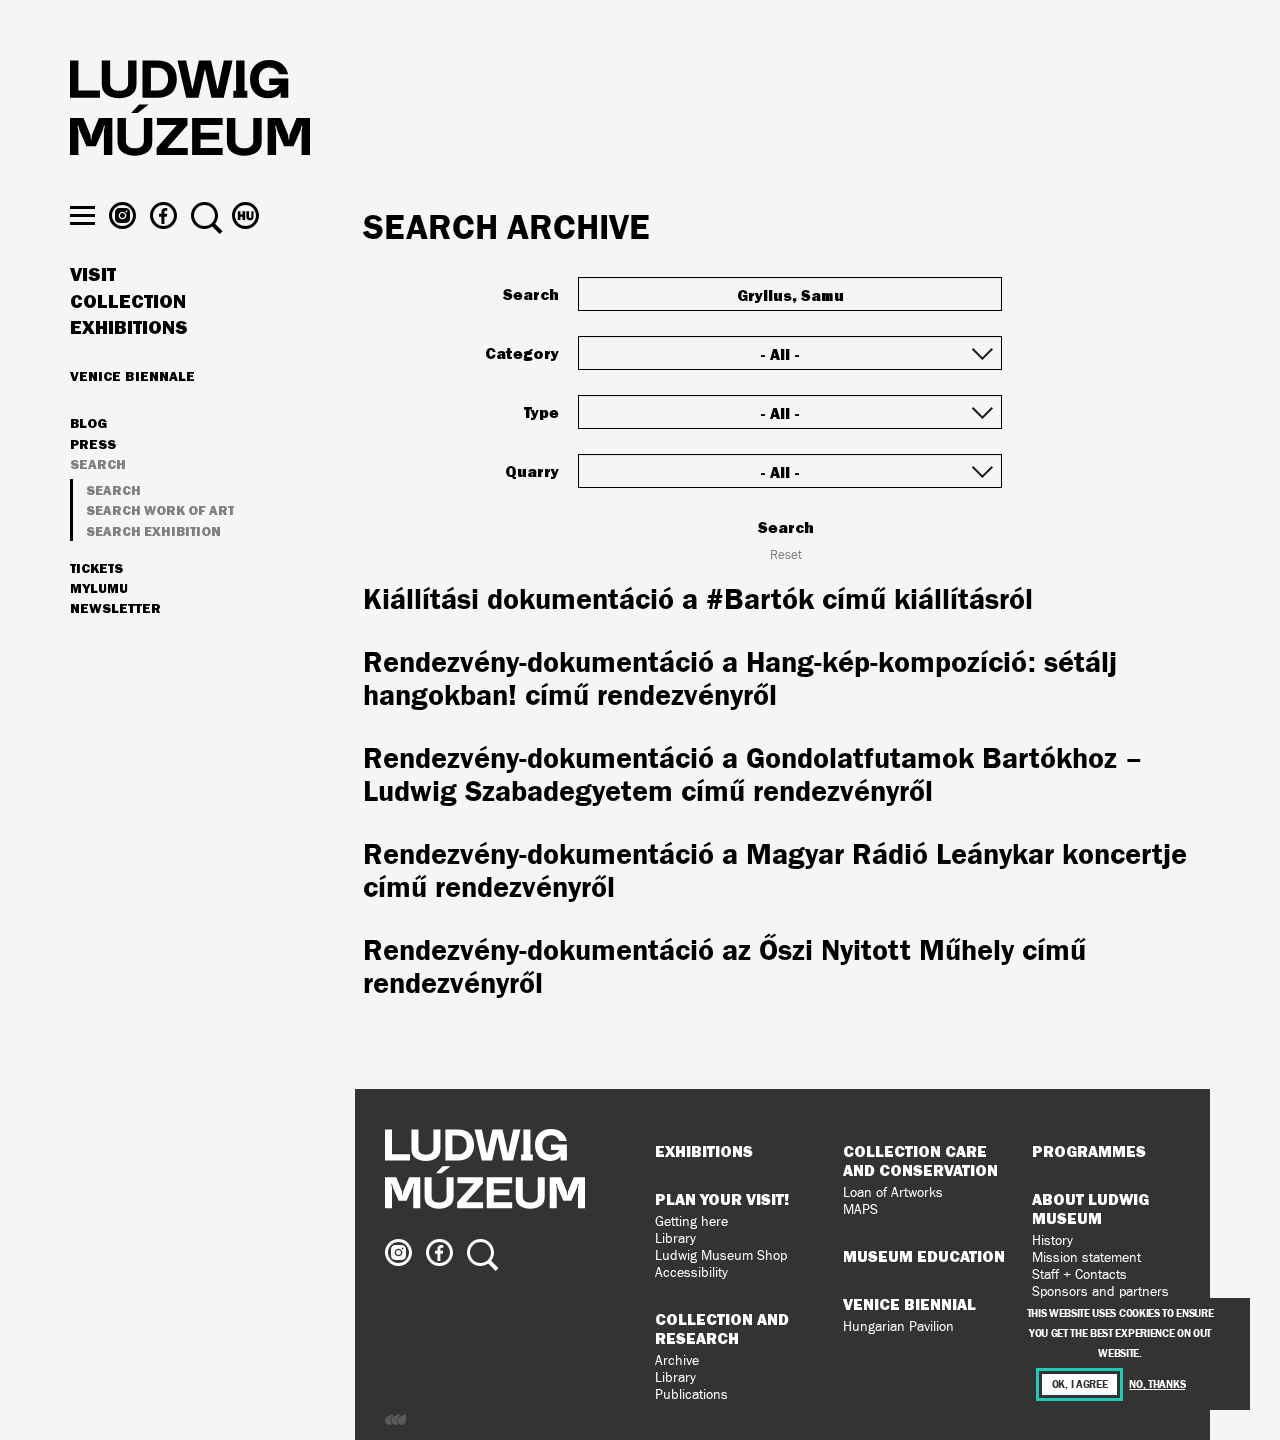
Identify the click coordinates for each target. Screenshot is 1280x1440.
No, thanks (1157, 1384)
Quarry (532, 471)
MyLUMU (99, 589)
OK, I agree (1080, 1384)
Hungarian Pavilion (898, 1326)
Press (93, 445)
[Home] (190, 111)
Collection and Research (722, 1328)
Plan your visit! (722, 1199)
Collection (128, 302)
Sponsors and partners (1100, 1291)
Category (522, 353)
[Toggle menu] (82, 215)
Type (541, 412)
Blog (88, 424)
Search (98, 465)
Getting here (691, 1221)
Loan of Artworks (893, 1192)
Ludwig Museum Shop (721, 1255)
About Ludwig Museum (1090, 1208)
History (1052, 1240)
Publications (691, 1394)
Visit (93, 275)
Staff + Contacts (1079, 1274)
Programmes (1089, 1151)
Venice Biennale (132, 376)
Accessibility (691, 1272)
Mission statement (1086, 1257)
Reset (786, 555)
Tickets (96, 569)
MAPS (860, 1209)
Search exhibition (153, 531)
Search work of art (160, 510)
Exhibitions (129, 328)
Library (675, 1238)
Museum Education (924, 1256)
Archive (677, 1360)
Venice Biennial (909, 1304)
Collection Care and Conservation (920, 1160)
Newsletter (115, 608)
